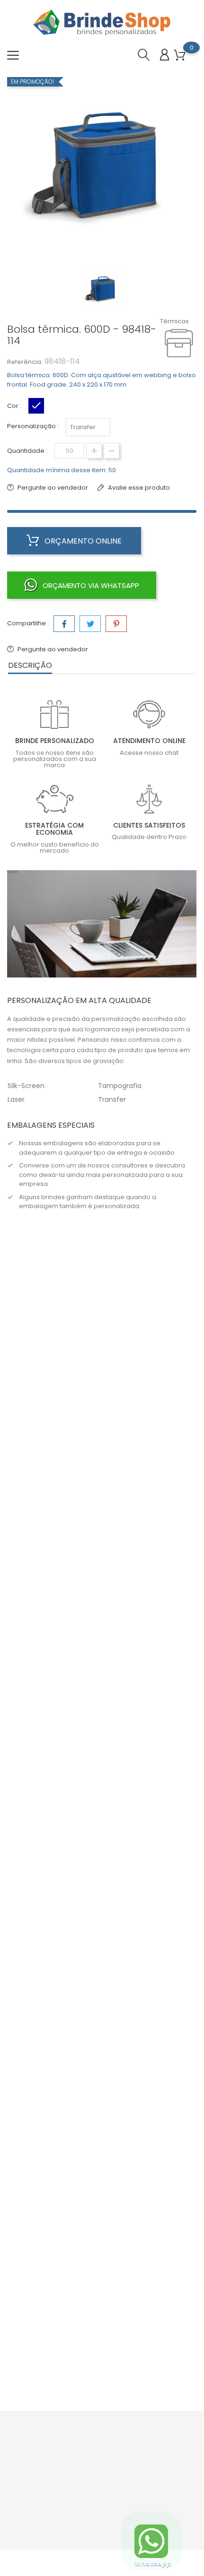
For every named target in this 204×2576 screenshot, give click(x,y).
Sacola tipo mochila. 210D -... (102, 1509)
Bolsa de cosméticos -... (102, 1776)
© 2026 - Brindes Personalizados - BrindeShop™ (102, 2562)
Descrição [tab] (30, 665)
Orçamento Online (82, 541)
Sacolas (102, 1496)
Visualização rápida (63, 1473)
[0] (180, 56)
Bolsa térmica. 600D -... (102, 2042)
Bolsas (102, 1763)
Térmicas (174, 321)
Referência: (25, 362)
